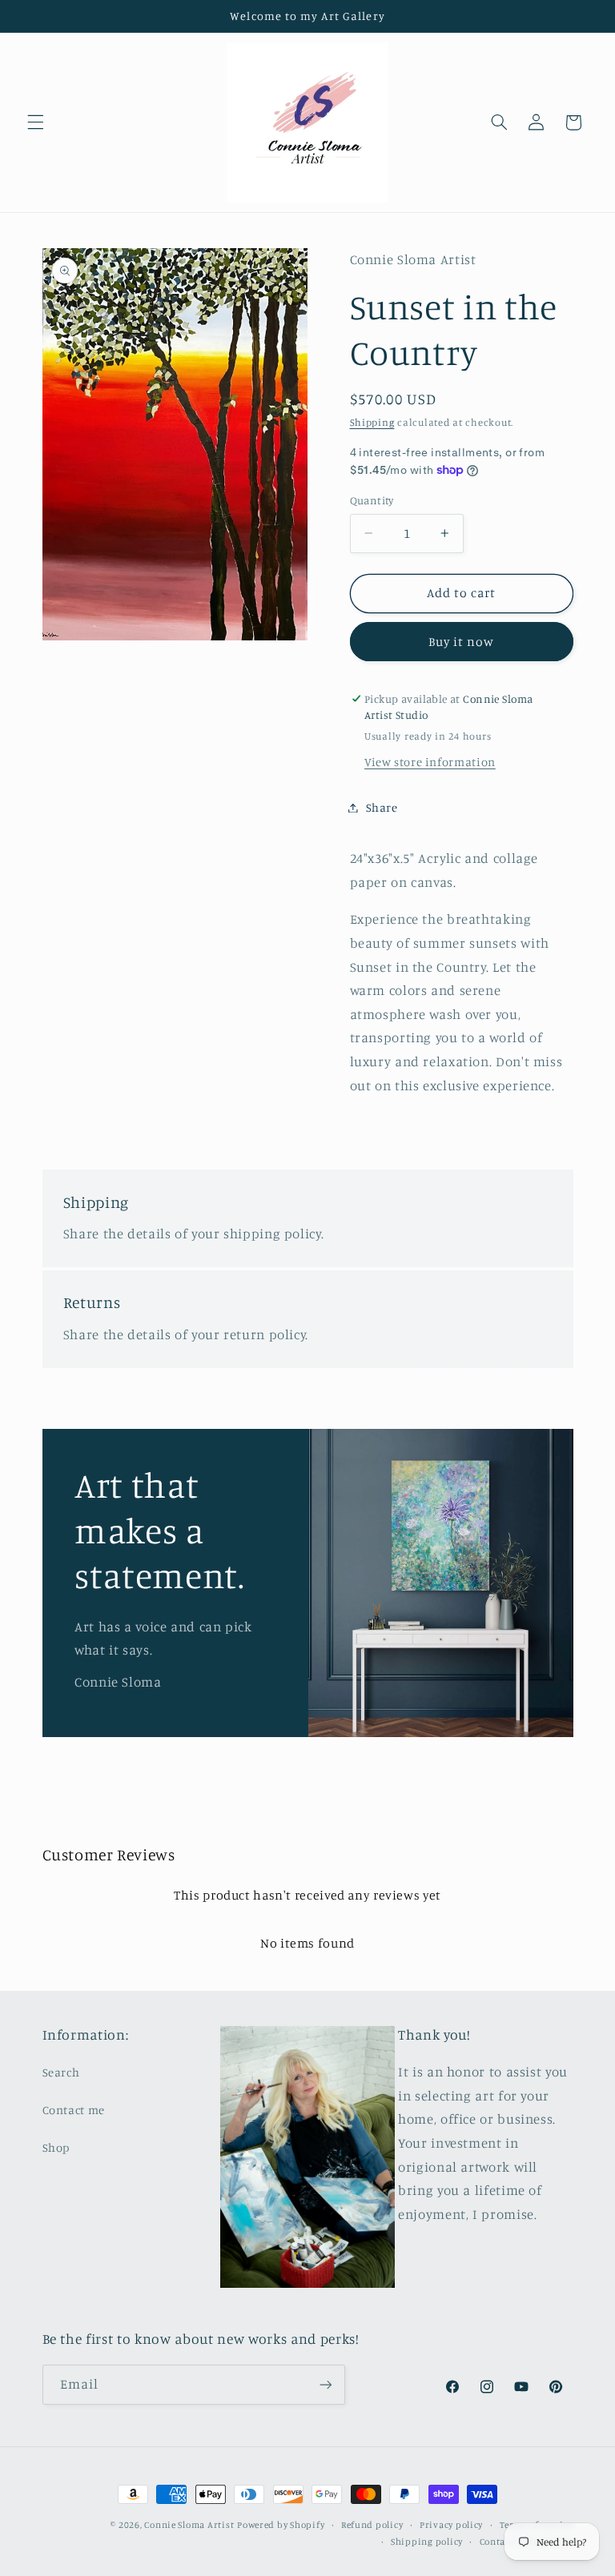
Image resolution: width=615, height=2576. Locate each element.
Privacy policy (451, 2525)
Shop (56, 2147)
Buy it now (462, 642)
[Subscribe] (325, 2384)
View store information (430, 762)
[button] (35, 122)
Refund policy (372, 2525)
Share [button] (382, 807)
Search (61, 2072)
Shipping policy (427, 2542)
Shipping (372, 422)
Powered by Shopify (281, 2525)
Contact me (74, 2110)
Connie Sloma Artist (189, 2525)
